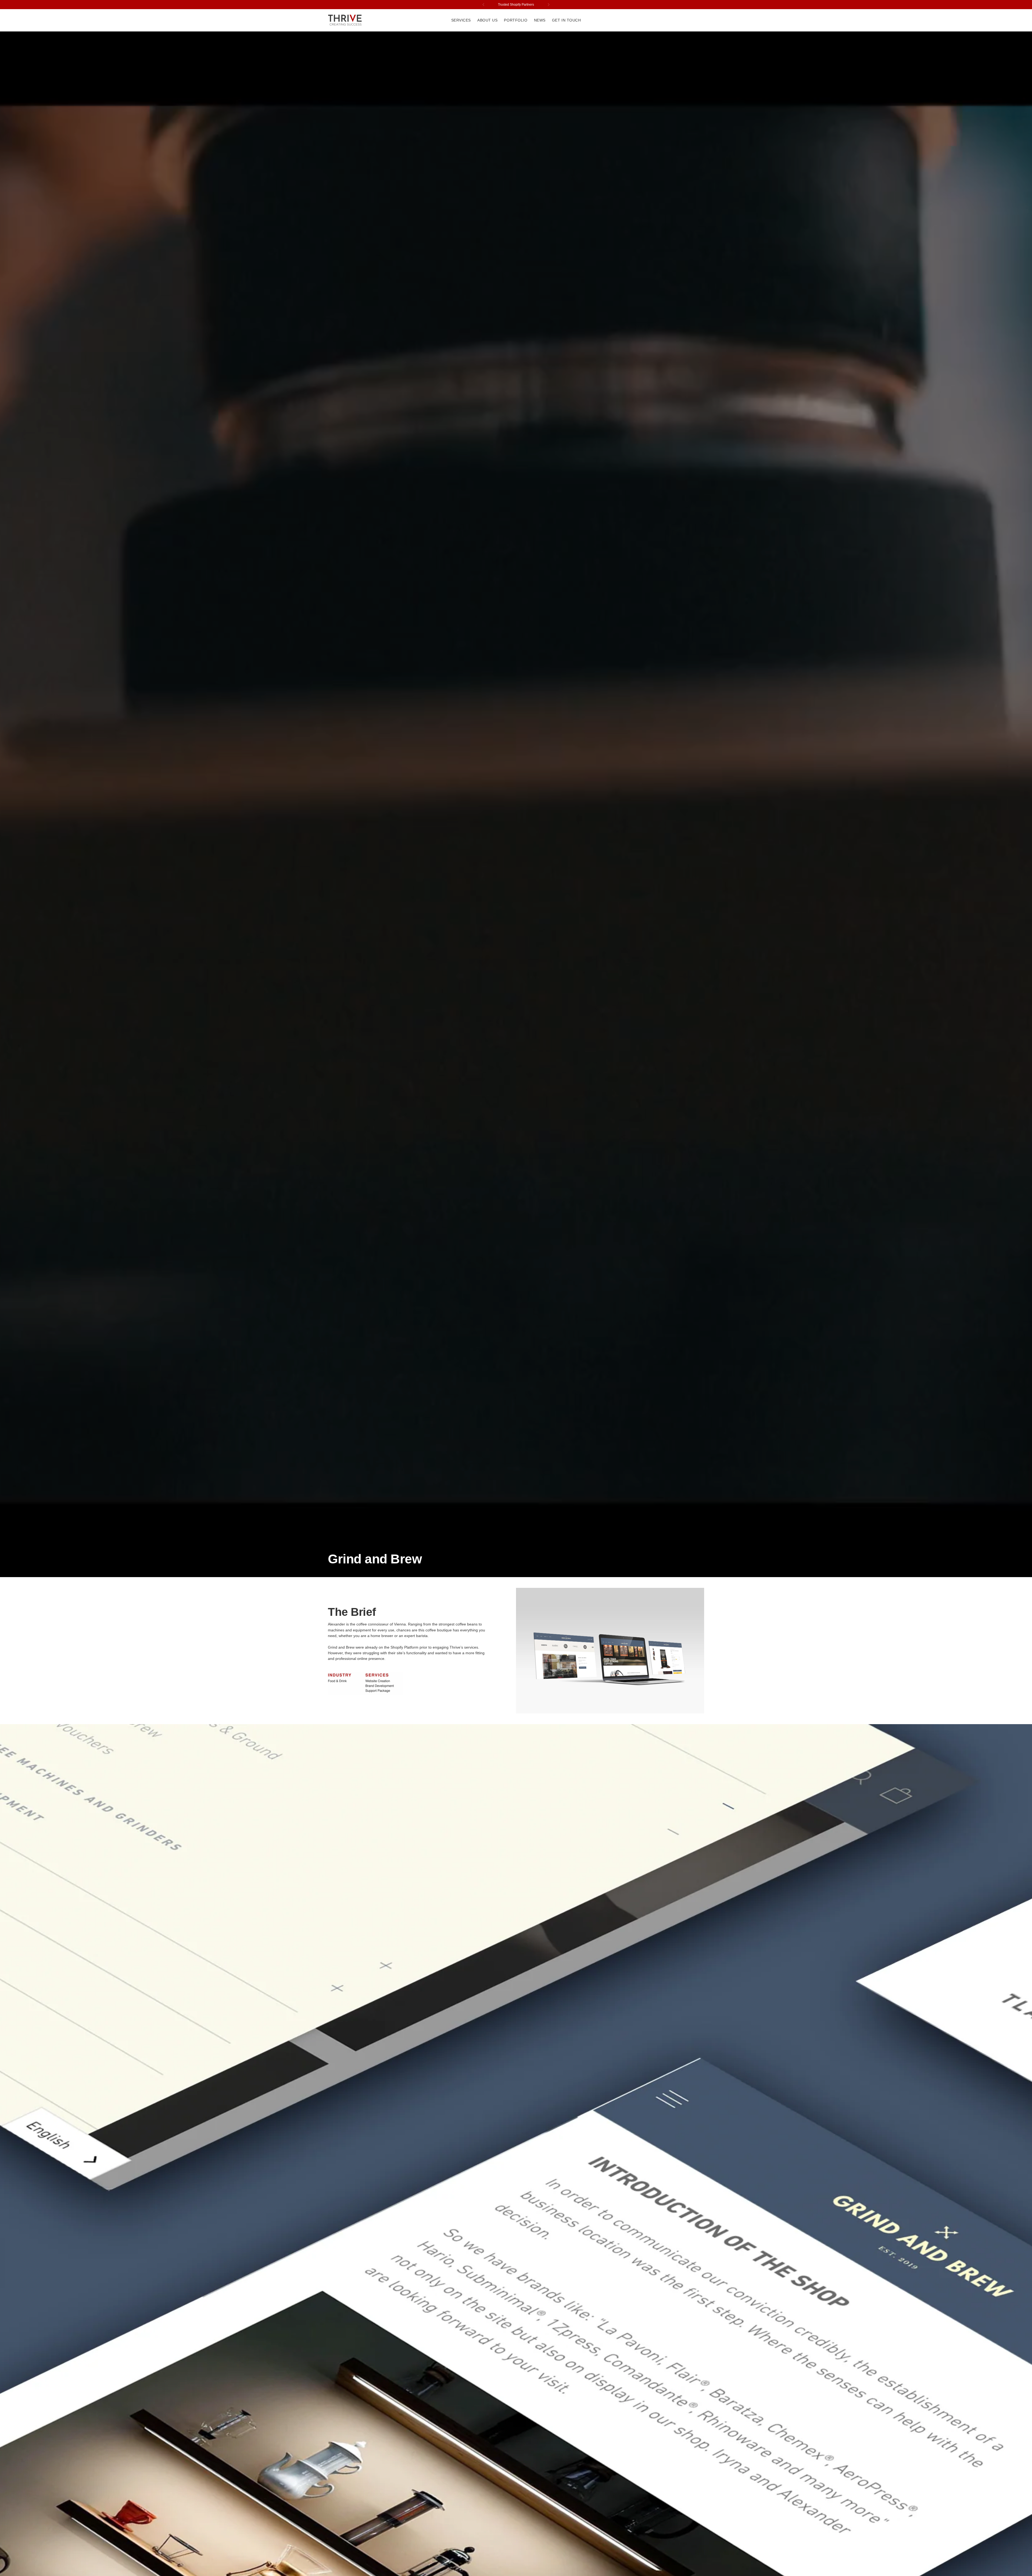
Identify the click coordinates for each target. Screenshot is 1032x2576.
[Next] (549, 5)
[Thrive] (345, 20)
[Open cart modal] (701, 20)
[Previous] (483, 5)
